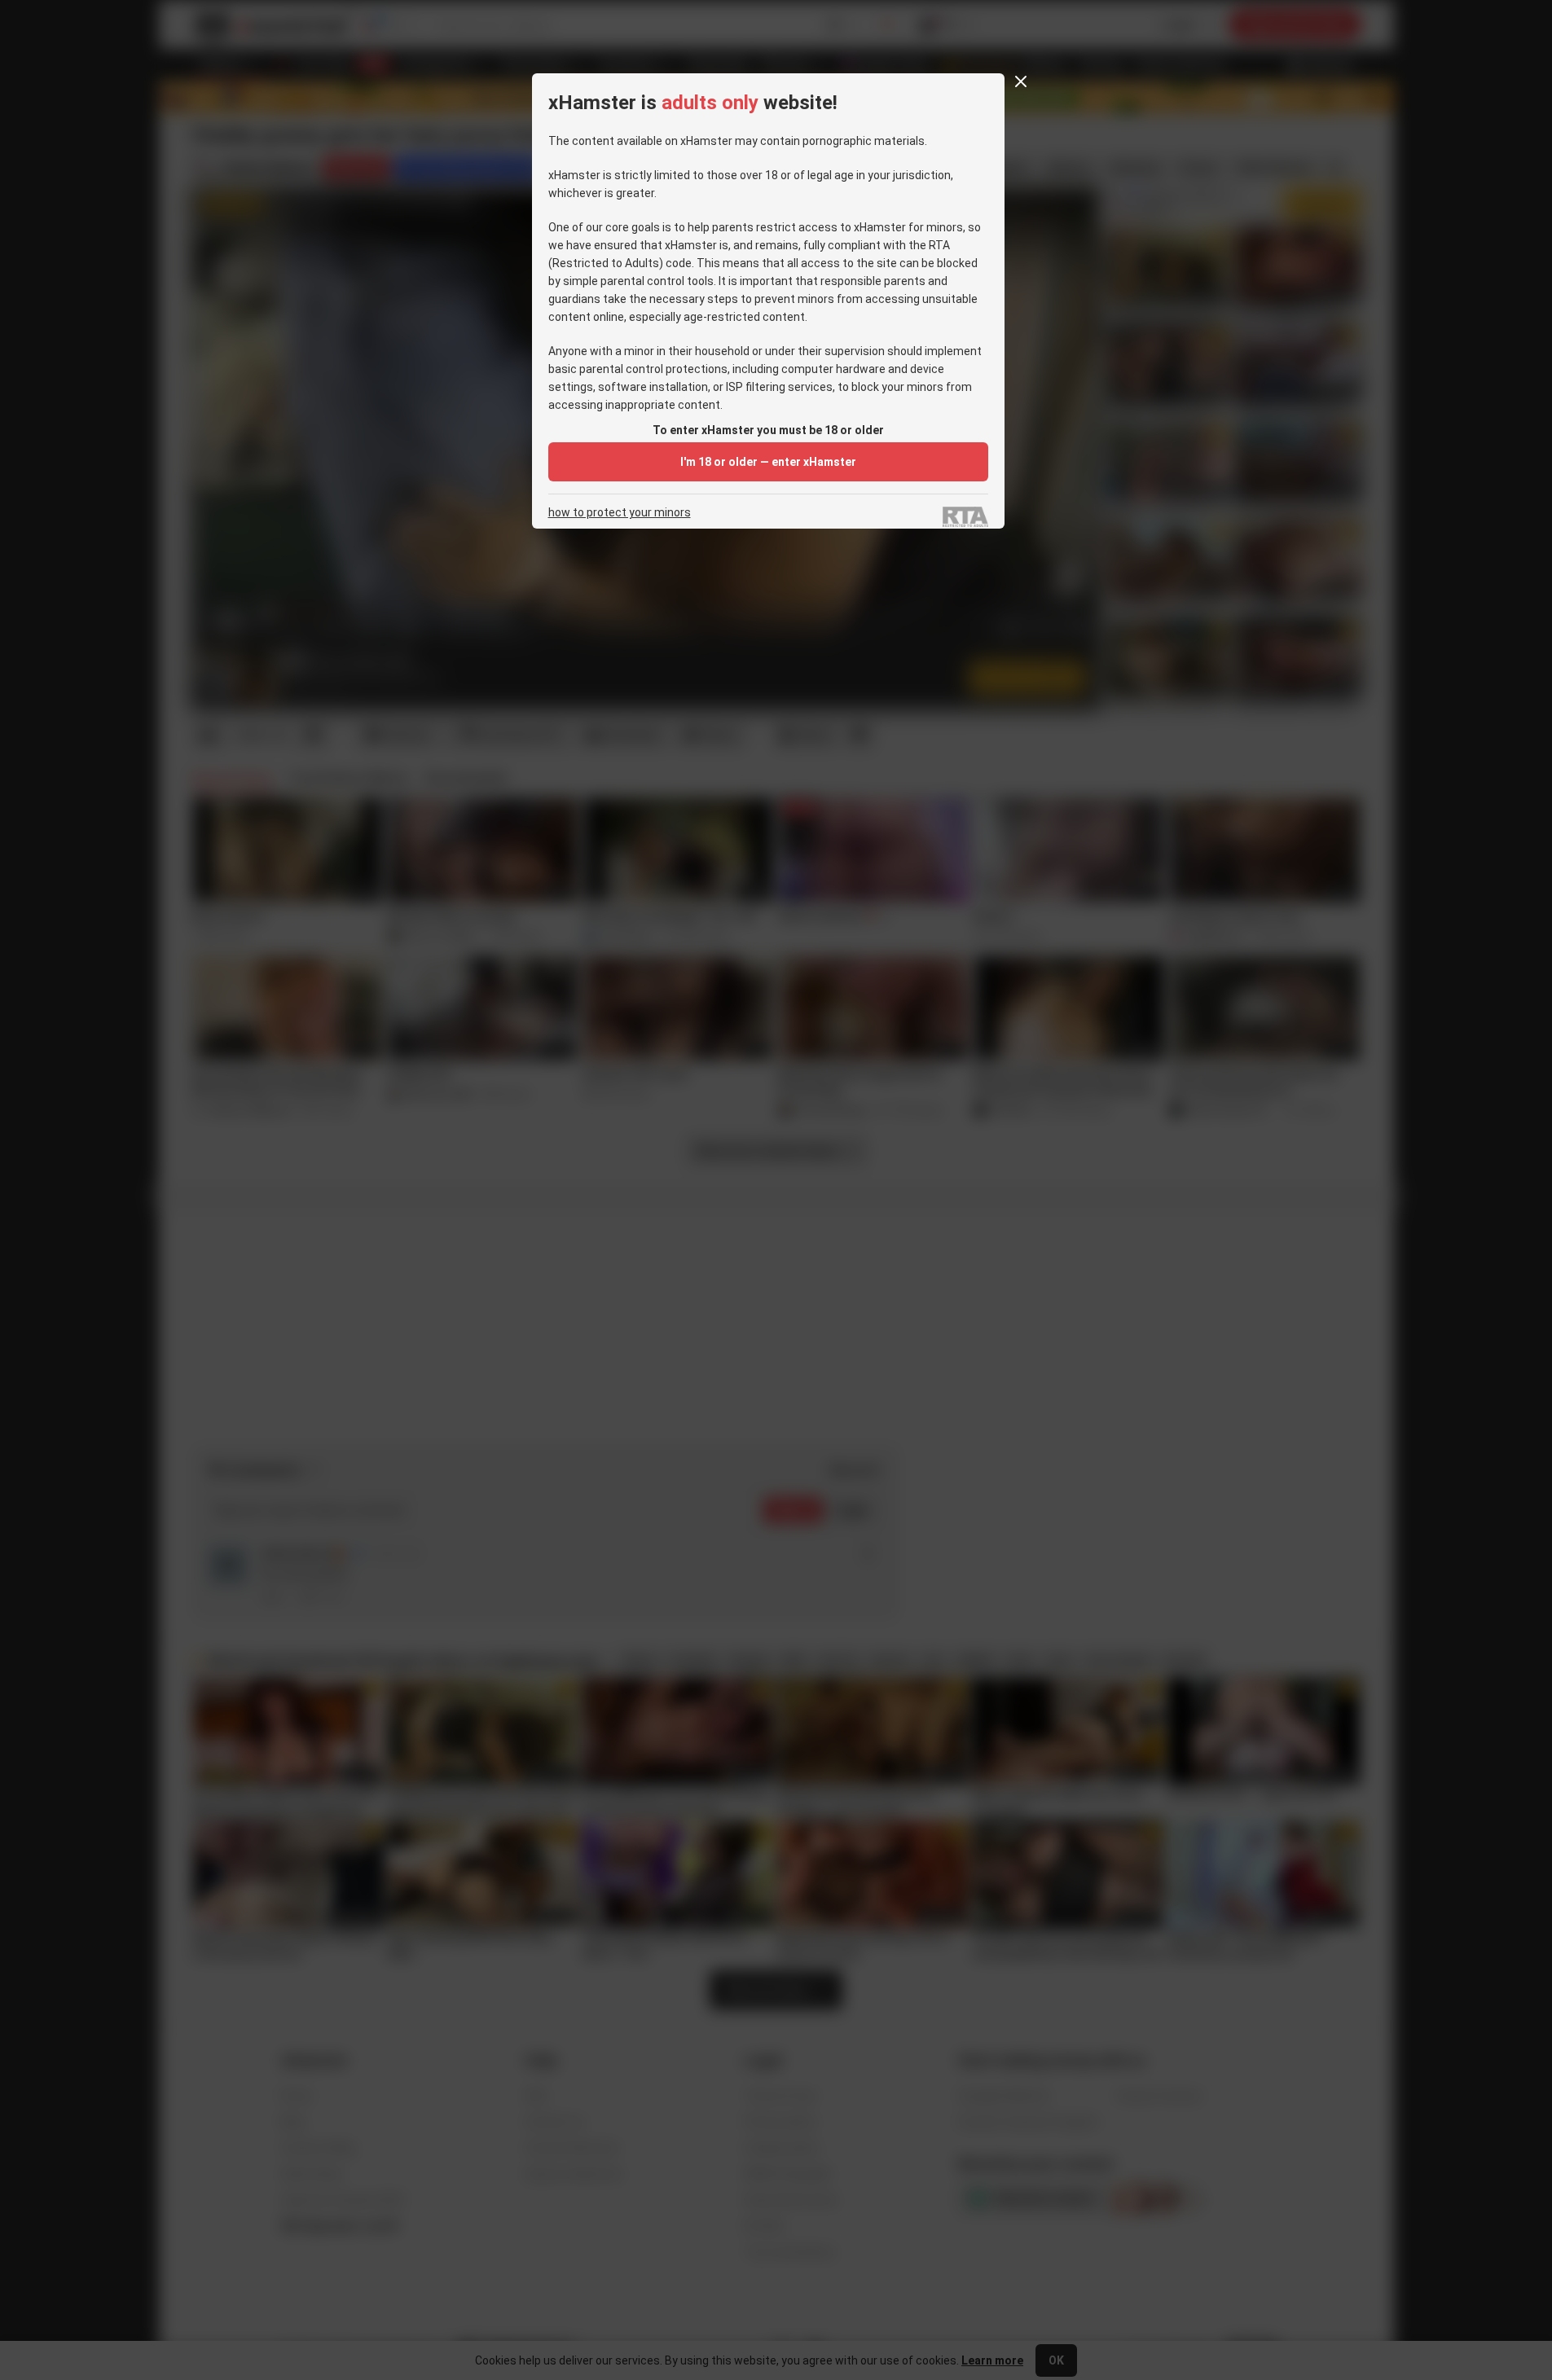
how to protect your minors (620, 513)
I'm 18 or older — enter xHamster (768, 462)
